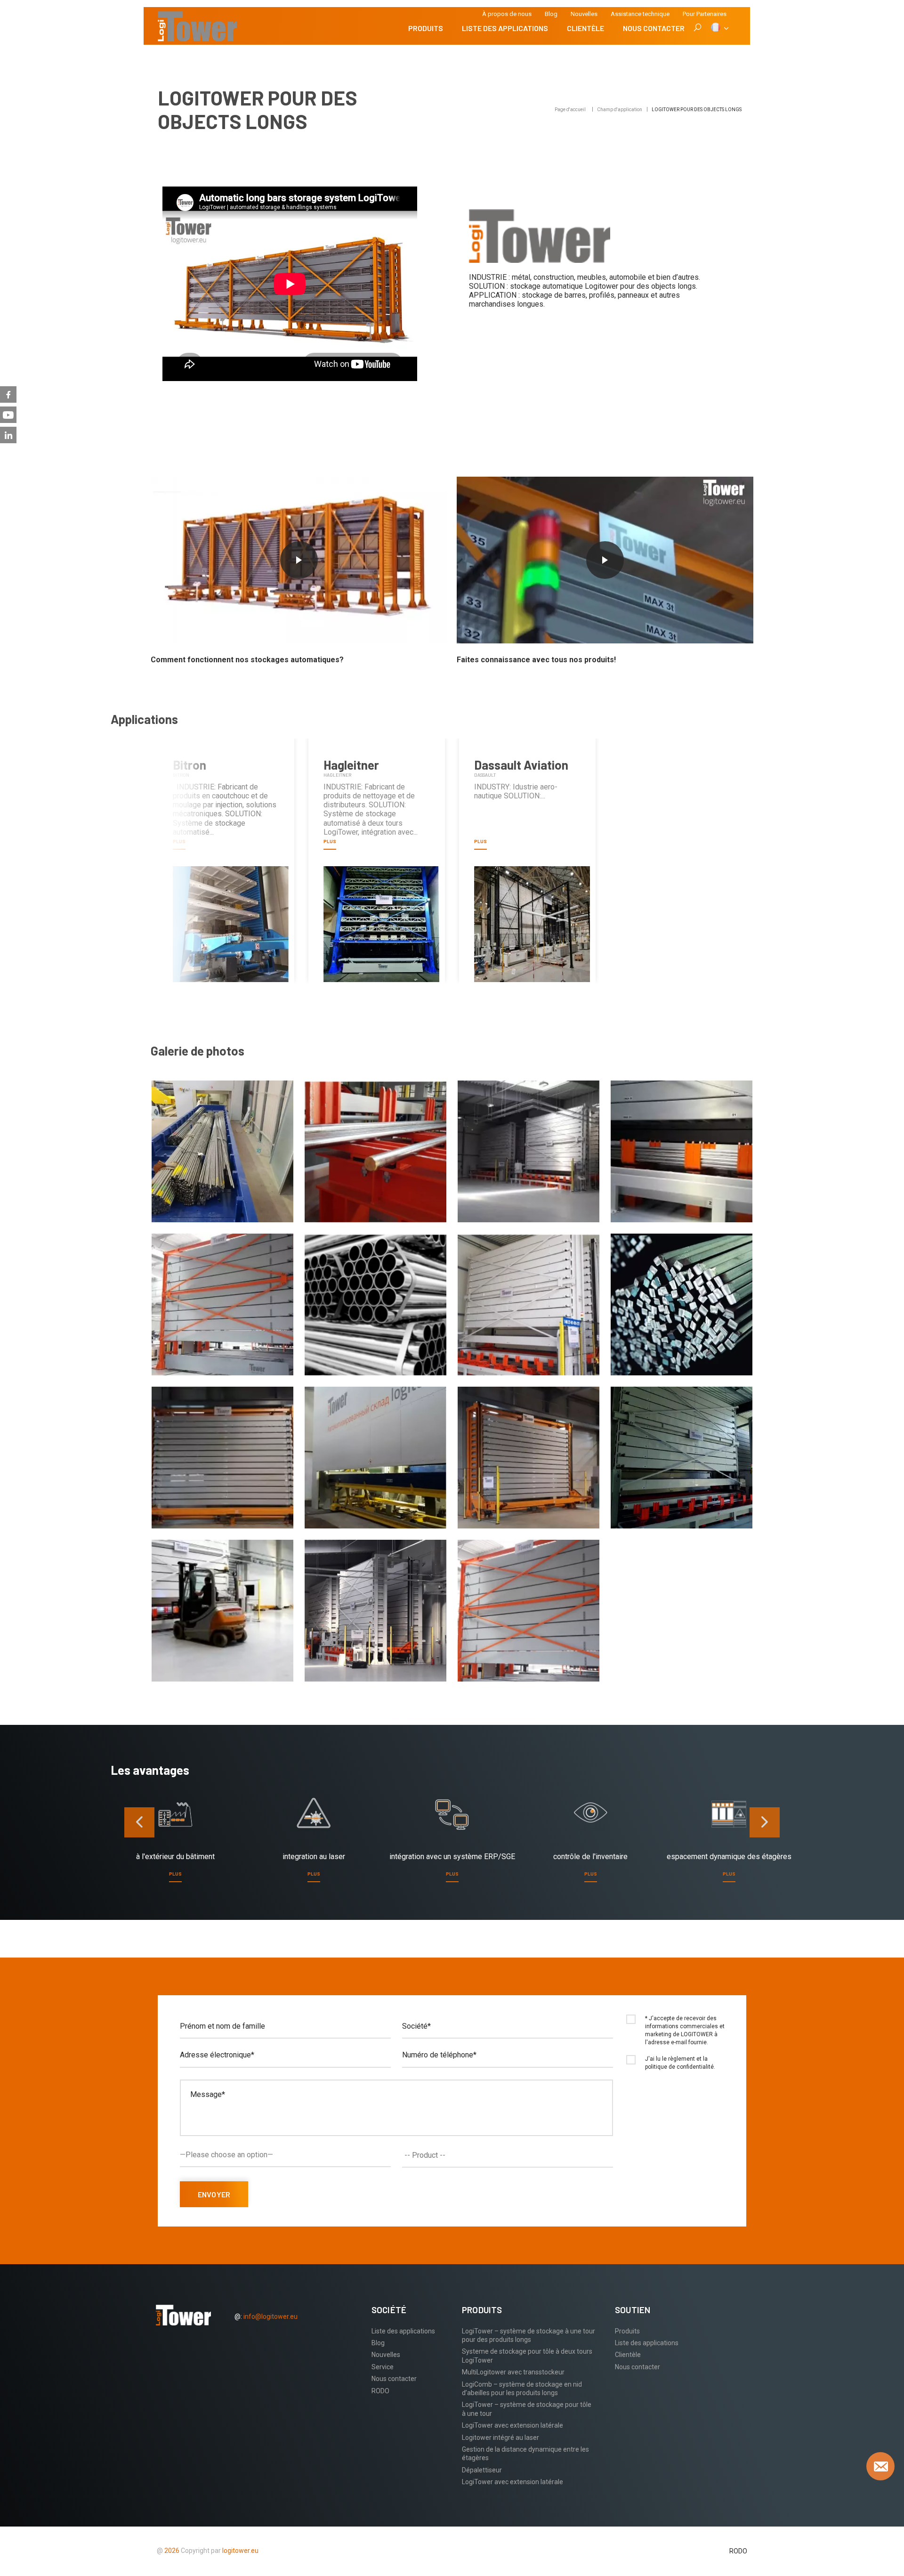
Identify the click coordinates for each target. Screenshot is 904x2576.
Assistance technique (640, 14)
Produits (426, 28)
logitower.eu (240, 2551)
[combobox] (508, 2155)
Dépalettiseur (482, 2470)
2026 (172, 2551)
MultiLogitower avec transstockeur (513, 2372)
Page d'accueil (570, 110)
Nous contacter (654, 28)
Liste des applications (505, 28)
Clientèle (585, 28)
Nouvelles (584, 14)
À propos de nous (507, 14)
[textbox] (510, 2155)
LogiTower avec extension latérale (513, 2425)
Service (383, 2367)
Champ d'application (620, 110)
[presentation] (139, 1822)
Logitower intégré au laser (500, 2438)
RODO (380, 2391)
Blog (551, 14)
